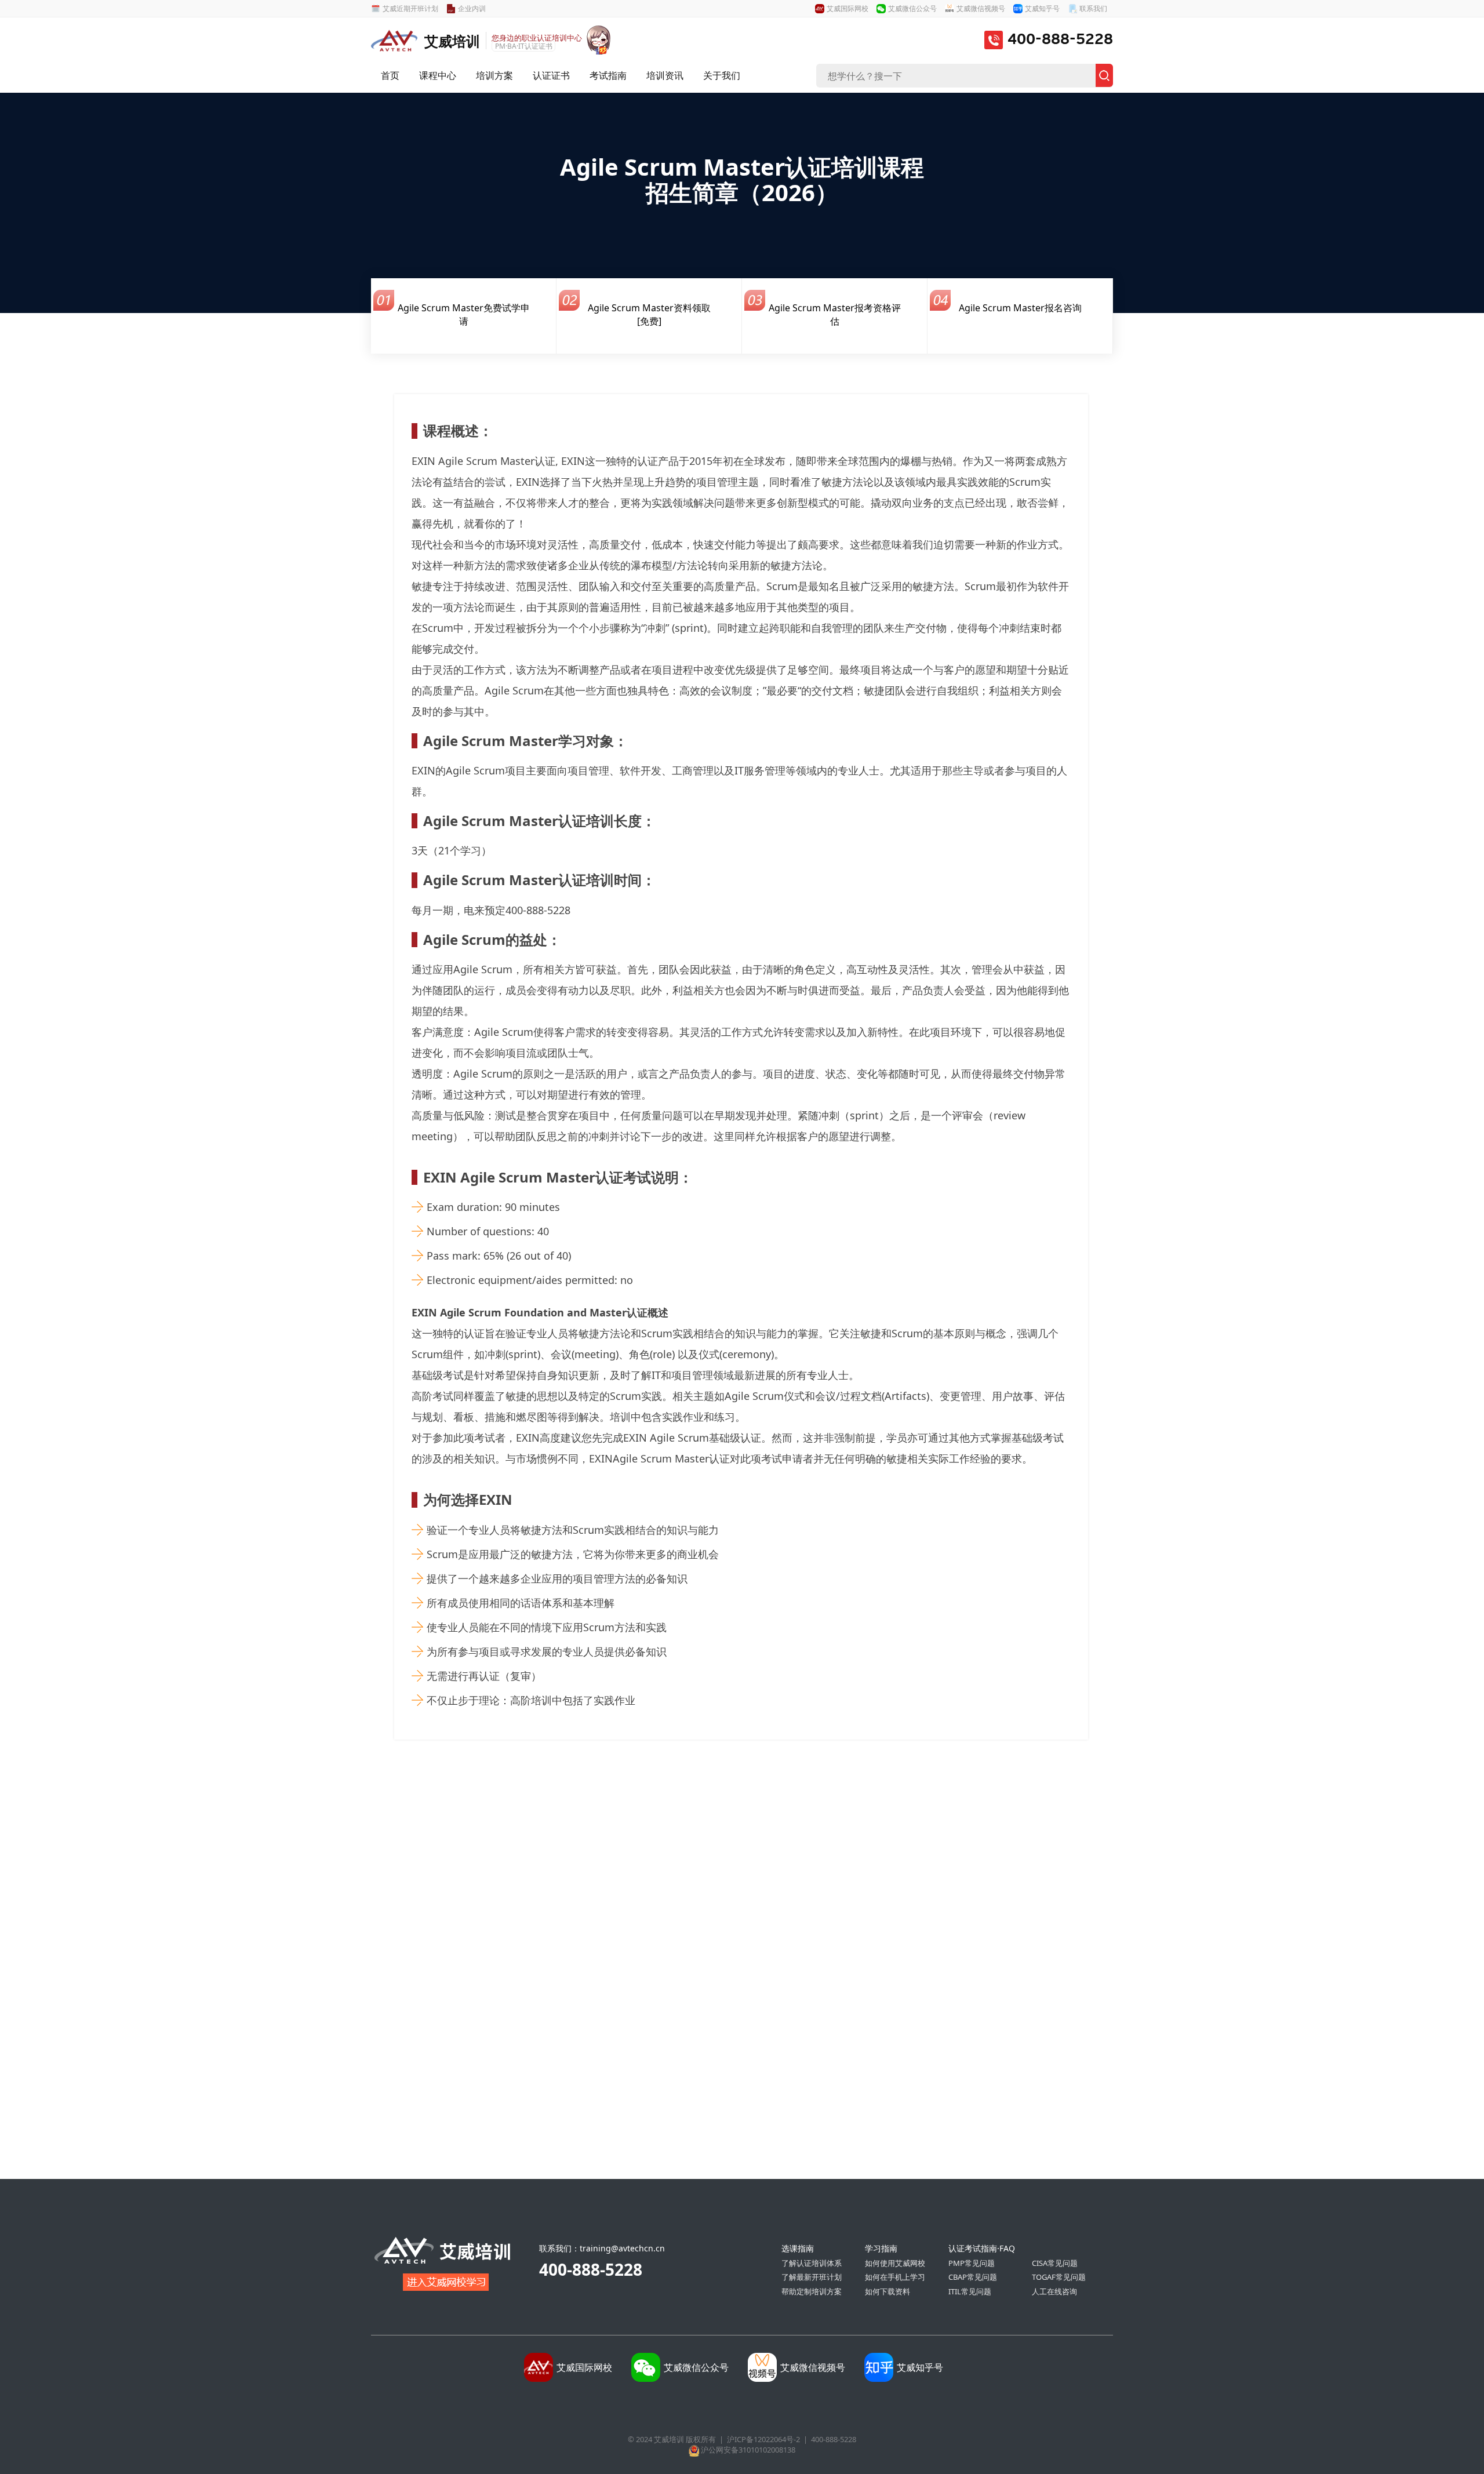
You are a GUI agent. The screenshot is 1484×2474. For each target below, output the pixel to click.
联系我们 (1093, 8)
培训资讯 (665, 75)
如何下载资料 (888, 2291)
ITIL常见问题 (970, 2291)
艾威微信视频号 (981, 8)
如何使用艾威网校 (895, 2263)
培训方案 (494, 75)
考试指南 (608, 75)
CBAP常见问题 (973, 2277)
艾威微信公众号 (912, 8)
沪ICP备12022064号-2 (763, 2439)
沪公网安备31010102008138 (748, 2450)
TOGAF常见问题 (1059, 2277)
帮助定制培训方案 (812, 2291)
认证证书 (551, 75)
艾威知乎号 (1042, 8)
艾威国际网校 (848, 8)
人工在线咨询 (1054, 2291)
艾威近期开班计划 (410, 8)
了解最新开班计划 (812, 2277)
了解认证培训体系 (812, 2263)
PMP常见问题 (972, 2263)
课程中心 (438, 75)
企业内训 (472, 8)
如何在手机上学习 (895, 2277)
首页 (390, 75)
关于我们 (722, 75)
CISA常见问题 (1055, 2263)
